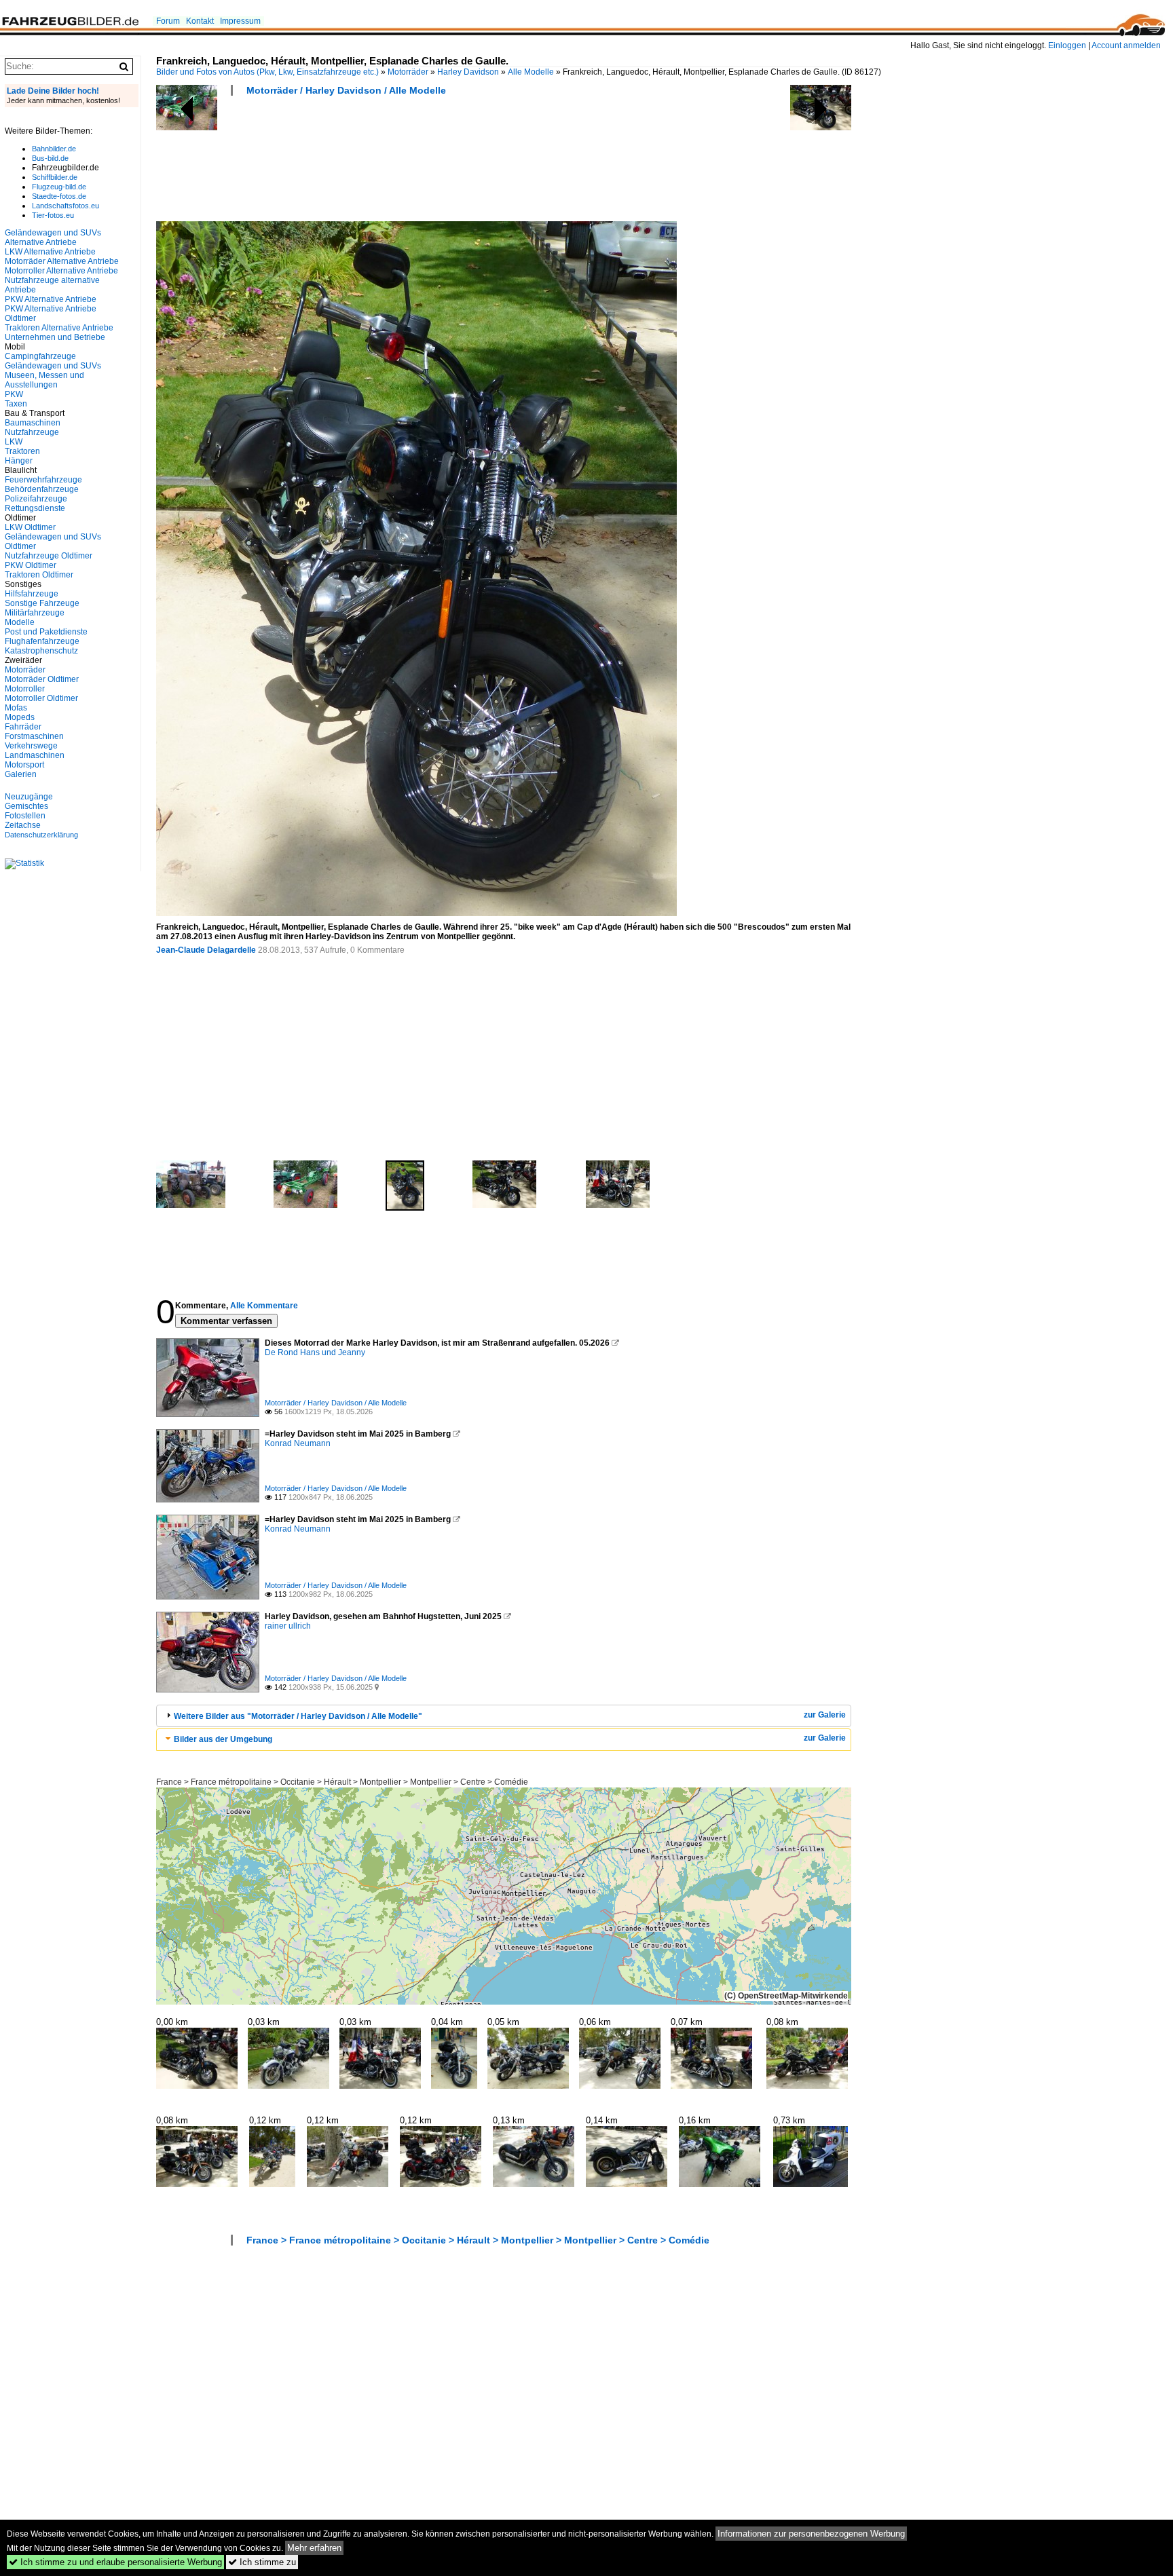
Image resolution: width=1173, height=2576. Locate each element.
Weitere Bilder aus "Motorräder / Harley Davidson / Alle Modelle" (298, 1716)
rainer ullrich (288, 1626)
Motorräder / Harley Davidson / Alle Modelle (346, 90)
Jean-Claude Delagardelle (206, 950)
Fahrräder (23, 727)
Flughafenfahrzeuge (42, 641)
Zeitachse (23, 825)
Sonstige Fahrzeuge (42, 603)
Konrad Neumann (298, 1443)
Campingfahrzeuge (40, 356)
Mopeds (20, 717)
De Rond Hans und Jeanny (315, 1352)
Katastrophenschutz (41, 651)
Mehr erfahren (314, 2548)
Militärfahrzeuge (35, 613)
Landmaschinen (35, 755)
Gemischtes (26, 806)
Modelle (20, 622)
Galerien (21, 774)
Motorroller (25, 689)
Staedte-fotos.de (59, 196)
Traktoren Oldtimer (39, 575)
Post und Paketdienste (46, 632)
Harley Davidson (468, 72)
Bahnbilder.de (54, 149)
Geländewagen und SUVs (53, 366)
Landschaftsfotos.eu (66, 206)
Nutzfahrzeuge (32, 432)
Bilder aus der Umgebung (223, 1739)
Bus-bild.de (50, 158)
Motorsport (24, 765)
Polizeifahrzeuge (36, 499)
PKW (14, 394)
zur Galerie (825, 1715)
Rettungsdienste (35, 508)
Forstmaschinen (34, 736)
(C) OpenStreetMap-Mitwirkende (786, 1996)
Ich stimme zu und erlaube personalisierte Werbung (115, 2562)
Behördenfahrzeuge (42, 489)
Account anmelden (1126, 45)
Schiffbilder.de (55, 177)
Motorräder (408, 72)
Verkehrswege (31, 746)
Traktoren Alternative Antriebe (59, 328)
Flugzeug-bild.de (59, 187)
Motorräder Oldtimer (42, 679)
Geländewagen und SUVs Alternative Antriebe (53, 238)
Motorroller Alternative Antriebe (61, 271)
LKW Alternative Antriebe (50, 252)
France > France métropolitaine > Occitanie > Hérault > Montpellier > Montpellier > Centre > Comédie (342, 1782)
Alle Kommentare (264, 1306)
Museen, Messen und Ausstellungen (44, 380)
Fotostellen (25, 816)
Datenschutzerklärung (41, 835)
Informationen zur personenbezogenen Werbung (811, 2534)
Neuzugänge (29, 797)
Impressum (240, 21)
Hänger (19, 461)
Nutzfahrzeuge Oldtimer (49, 556)
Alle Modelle (531, 72)
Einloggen (1067, 45)
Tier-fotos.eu (53, 215)
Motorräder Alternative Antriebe (62, 261)
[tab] (504, 1716)
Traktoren (22, 451)
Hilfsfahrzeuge (32, 594)
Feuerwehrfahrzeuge (43, 480)
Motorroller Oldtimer (41, 698)
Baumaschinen (33, 423)
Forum (168, 21)
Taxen (16, 404)
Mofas (16, 708)
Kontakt (200, 21)
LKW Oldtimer (30, 527)
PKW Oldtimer (31, 565)
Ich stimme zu (262, 2562)
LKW (14, 442)
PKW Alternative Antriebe (51, 299)
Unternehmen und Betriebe (55, 337)
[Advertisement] (403, 163)
